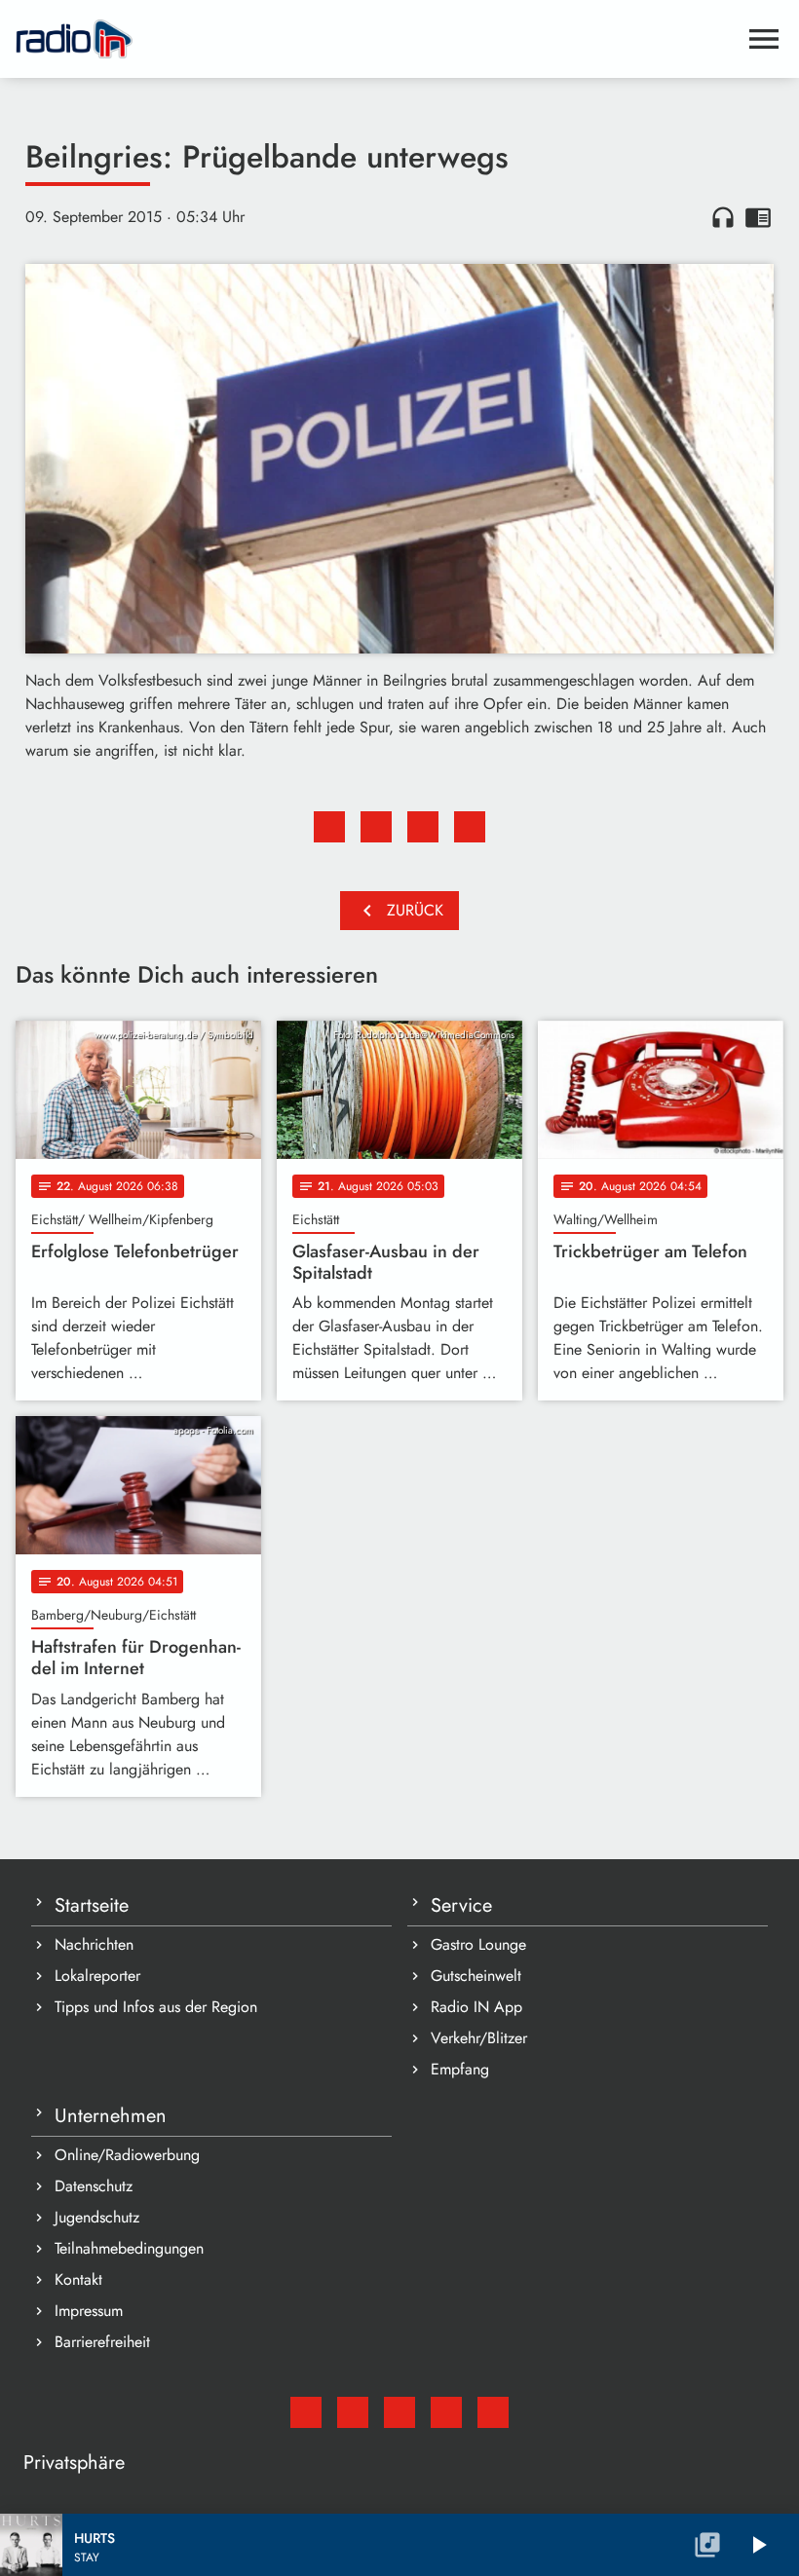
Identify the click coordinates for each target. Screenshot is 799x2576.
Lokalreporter (97, 1976)
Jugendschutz (97, 2217)
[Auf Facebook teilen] (329, 827)
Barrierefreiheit (102, 2342)
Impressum (89, 2311)
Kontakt (78, 2279)
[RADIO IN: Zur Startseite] (376, 39)
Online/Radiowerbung (127, 2155)
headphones (723, 217)
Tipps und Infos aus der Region (156, 2007)
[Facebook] (353, 2412)
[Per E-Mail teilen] (470, 827)
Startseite (92, 1905)
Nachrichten (94, 1944)
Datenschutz (94, 2186)
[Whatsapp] (446, 2412)
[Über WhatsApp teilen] (423, 827)
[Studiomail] (306, 2412)
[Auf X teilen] (376, 827)
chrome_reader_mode (758, 217)
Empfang (460, 2069)
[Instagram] (399, 2412)
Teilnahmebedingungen (129, 2248)
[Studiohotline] (493, 2412)
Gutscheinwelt (476, 1976)
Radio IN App (476, 2007)
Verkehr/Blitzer (479, 2038)
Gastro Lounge (478, 1944)
